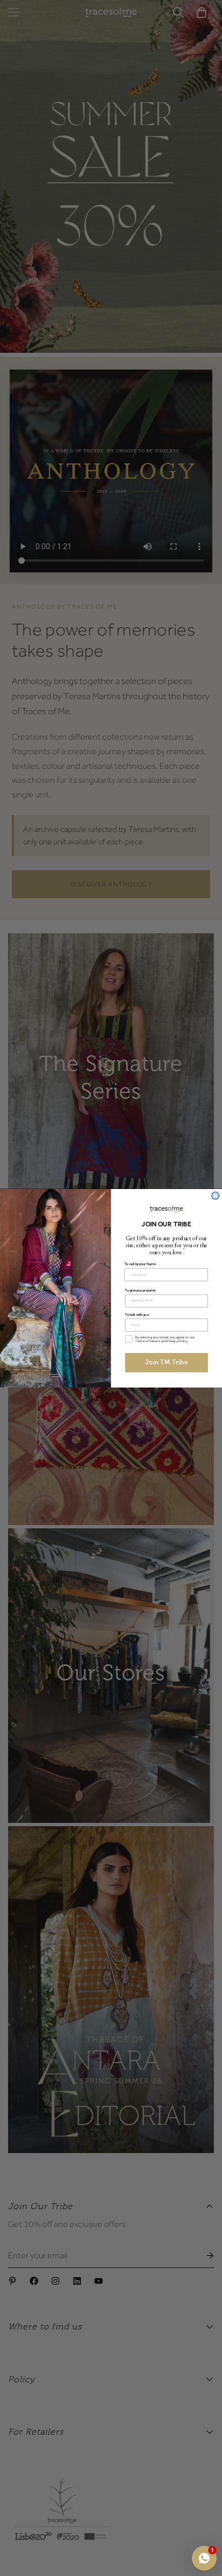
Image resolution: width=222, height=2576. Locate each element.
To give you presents (140, 1290)
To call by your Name (140, 1264)
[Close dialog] (216, 1195)
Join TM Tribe (166, 1362)
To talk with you (137, 1314)
